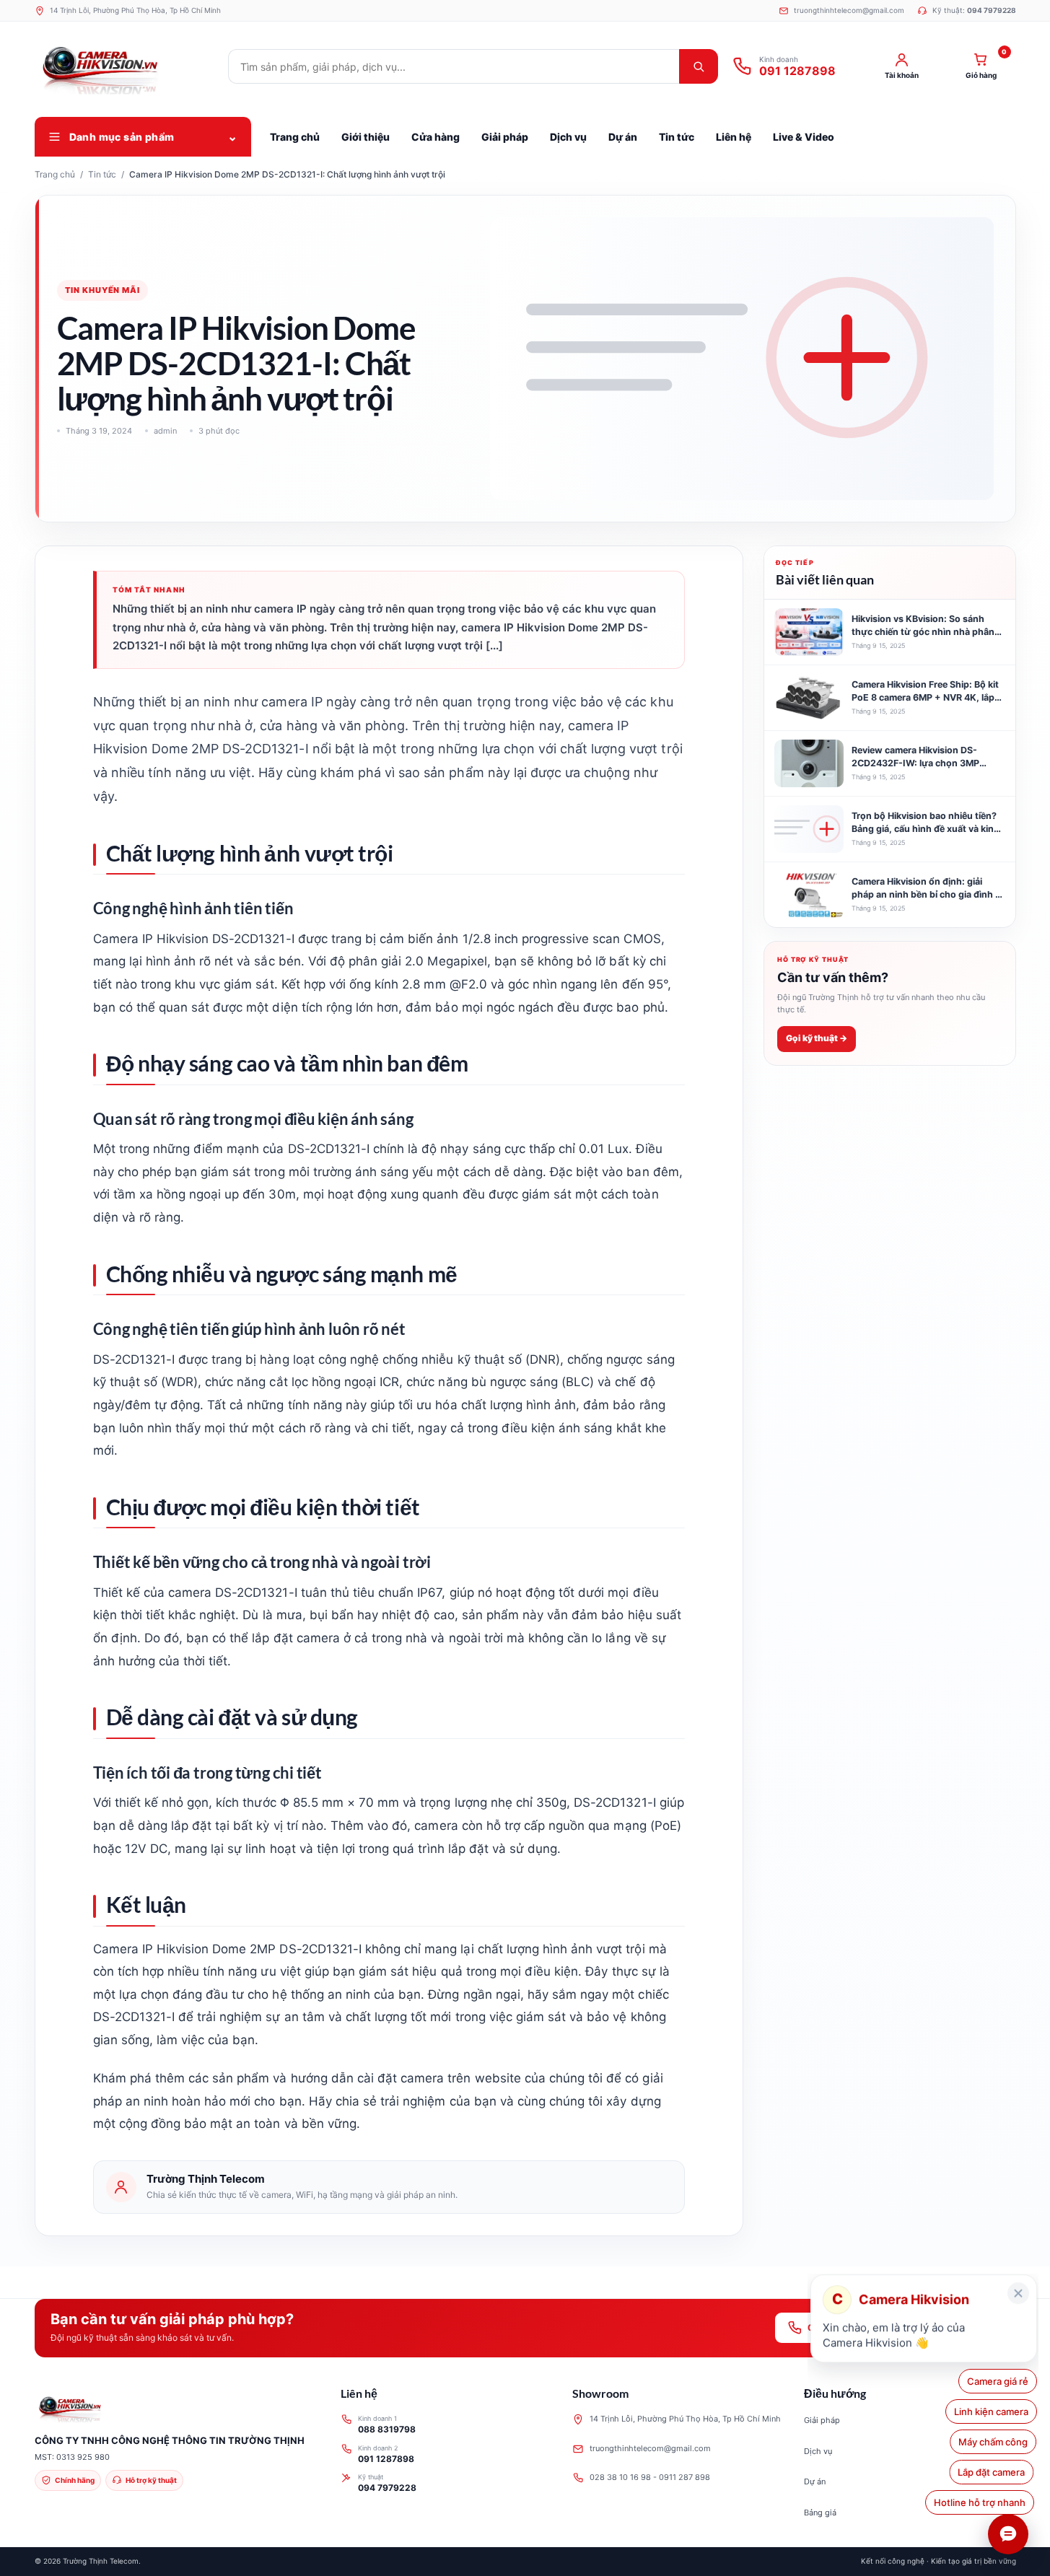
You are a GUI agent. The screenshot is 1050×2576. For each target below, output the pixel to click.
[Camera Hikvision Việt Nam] (125, 66)
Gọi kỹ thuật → (817, 1038)
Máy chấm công (994, 2442)
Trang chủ (55, 174)
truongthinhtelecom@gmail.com (650, 2448)
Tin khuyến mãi (102, 290)
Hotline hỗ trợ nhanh (983, 2502)
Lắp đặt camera (995, 2472)
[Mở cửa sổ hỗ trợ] (1008, 2534)
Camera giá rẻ (998, 2381)
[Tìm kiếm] (699, 66)
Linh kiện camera (991, 2411)
